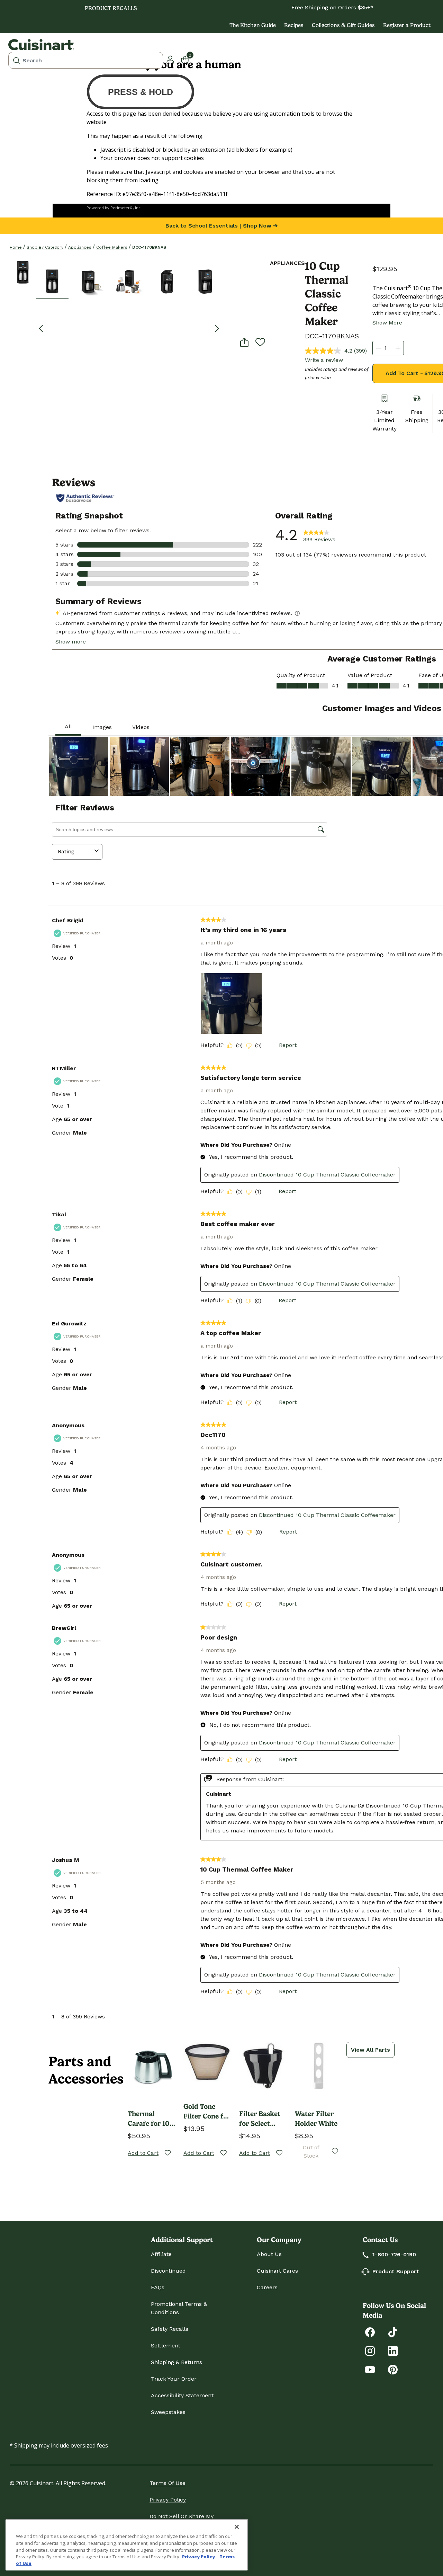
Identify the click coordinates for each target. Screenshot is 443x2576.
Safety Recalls (170, 2329)
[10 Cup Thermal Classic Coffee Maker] (23, 272)
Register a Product (407, 25)
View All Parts (370, 2050)
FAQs (158, 2287)
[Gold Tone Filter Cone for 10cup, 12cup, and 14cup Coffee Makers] (207, 2062)
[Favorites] (168, 2153)
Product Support (396, 2271)
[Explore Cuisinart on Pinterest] (393, 2369)
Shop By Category (45, 247)
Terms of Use (168, 2483)
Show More (387, 323)
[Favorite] (260, 342)
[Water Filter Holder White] (319, 2066)
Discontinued (168, 2271)
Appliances (80, 247)
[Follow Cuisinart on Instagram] (370, 2350)
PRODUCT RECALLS (111, 8)
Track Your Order (174, 2379)
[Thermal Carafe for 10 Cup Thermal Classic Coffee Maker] (151, 2066)
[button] (52, 281)
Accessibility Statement (182, 2395)
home (16, 247)
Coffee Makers (112, 247)
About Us (269, 2254)
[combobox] (86, 60)
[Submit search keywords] (17, 60)
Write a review (324, 360)
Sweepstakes (168, 2412)
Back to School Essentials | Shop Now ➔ (221, 226)
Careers (267, 2287)
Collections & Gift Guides (343, 25)
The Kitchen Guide (253, 25)
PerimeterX (121, 208)
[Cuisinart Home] (41, 45)
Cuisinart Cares (277, 2271)
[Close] (237, 2527)
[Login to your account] (170, 59)
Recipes (294, 25)
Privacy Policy (168, 2500)
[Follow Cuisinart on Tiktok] (393, 2332)
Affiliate (161, 2254)
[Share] (244, 342)
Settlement (166, 2346)
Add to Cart (143, 2153)
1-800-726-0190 (394, 2254)
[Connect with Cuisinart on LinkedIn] (393, 2350)
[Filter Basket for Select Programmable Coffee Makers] (263, 2066)
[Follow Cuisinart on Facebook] (370, 2332)
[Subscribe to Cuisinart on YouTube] (370, 2369)
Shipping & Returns (177, 2362)
